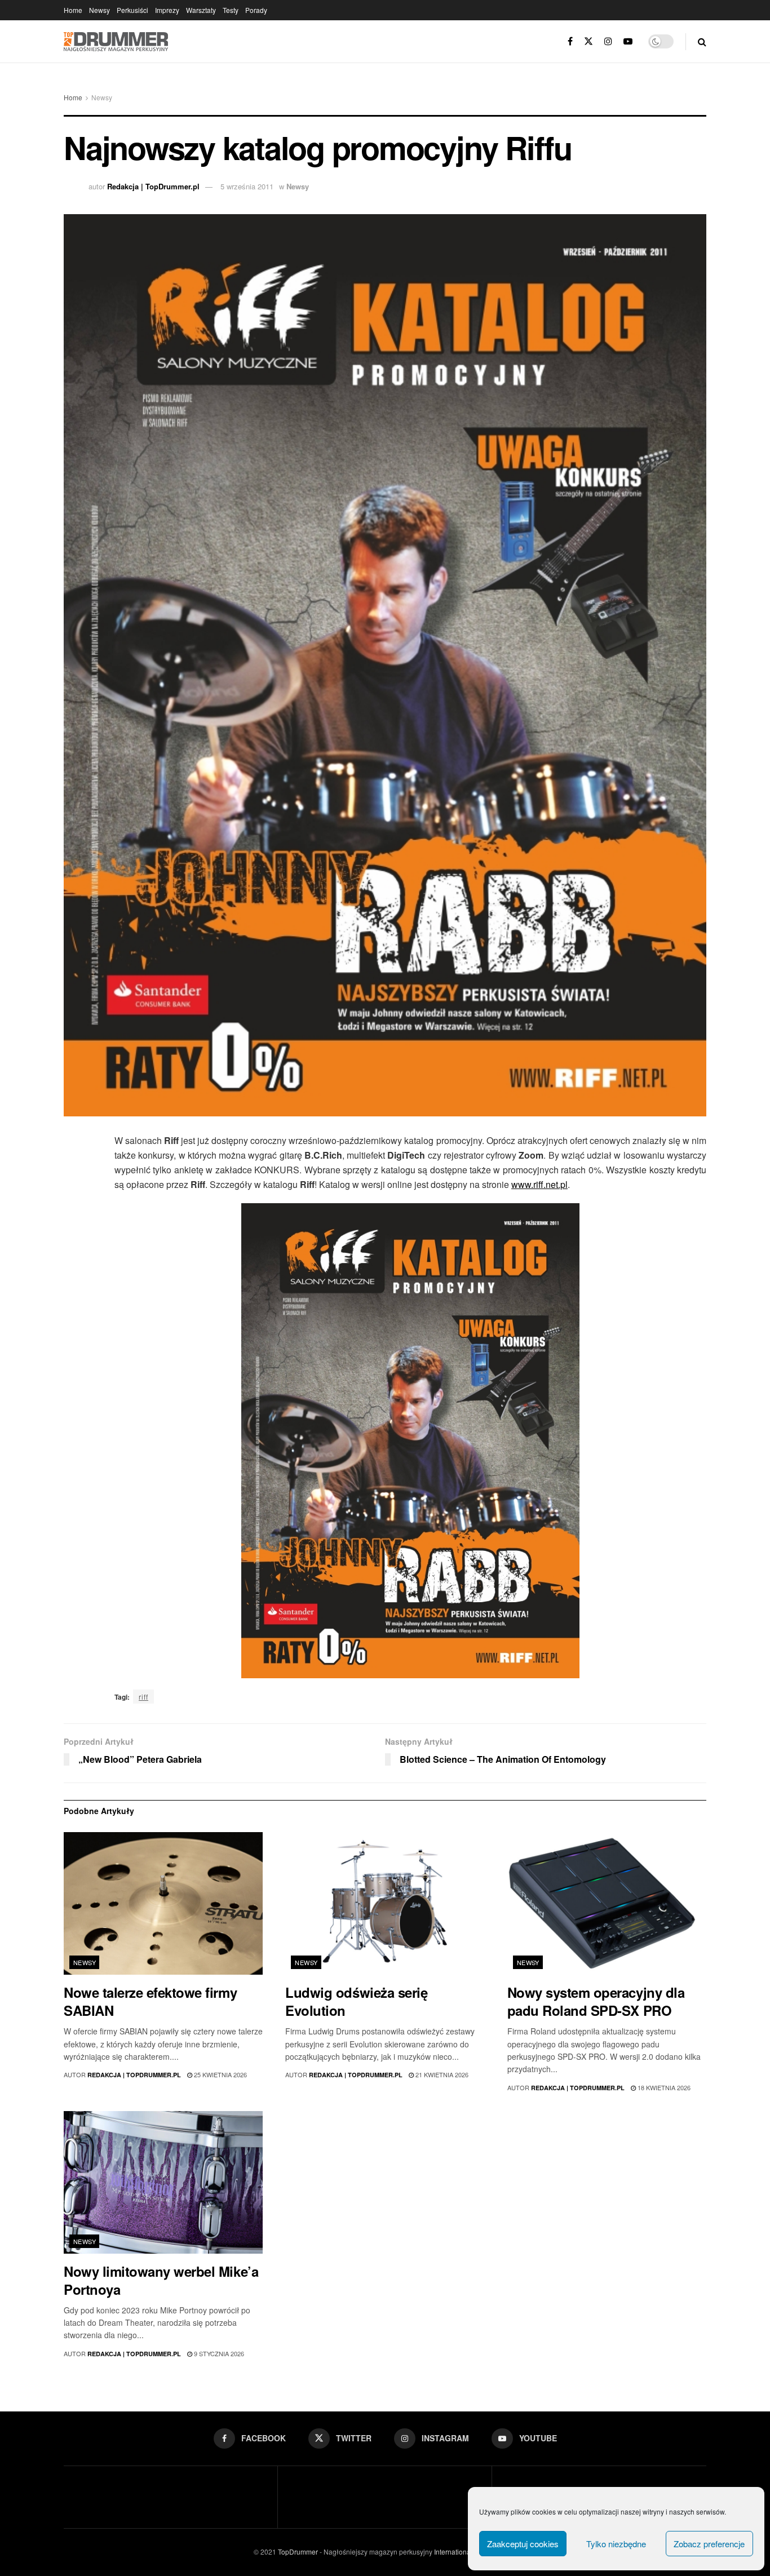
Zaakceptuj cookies (523, 2544)
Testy (231, 10)
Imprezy (167, 10)
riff (143, 1697)
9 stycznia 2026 (218, 2353)
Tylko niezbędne (616, 2544)
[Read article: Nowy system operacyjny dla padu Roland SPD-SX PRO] (607, 1903)
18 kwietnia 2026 (663, 2087)
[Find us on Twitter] (588, 41)
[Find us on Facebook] (570, 41)
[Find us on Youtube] (628, 41)
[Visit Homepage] (116, 42)
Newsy (99, 10)
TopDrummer (298, 2551)
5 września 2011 (247, 186)
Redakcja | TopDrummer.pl (153, 186)
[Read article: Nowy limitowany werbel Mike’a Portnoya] (163, 2182)
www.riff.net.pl (539, 1184)
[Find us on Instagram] (608, 41)
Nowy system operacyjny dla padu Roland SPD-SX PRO (596, 2001)
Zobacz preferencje (709, 2544)
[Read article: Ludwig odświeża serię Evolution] (385, 1903)
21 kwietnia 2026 (441, 2074)
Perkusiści (132, 10)
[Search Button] (702, 41)
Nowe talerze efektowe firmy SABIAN (150, 2001)
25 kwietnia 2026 (220, 2074)
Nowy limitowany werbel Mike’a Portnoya (161, 2280)
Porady (256, 10)
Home (73, 10)
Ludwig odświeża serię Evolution (356, 2001)
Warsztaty (201, 10)
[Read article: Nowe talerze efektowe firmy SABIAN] (163, 1903)
